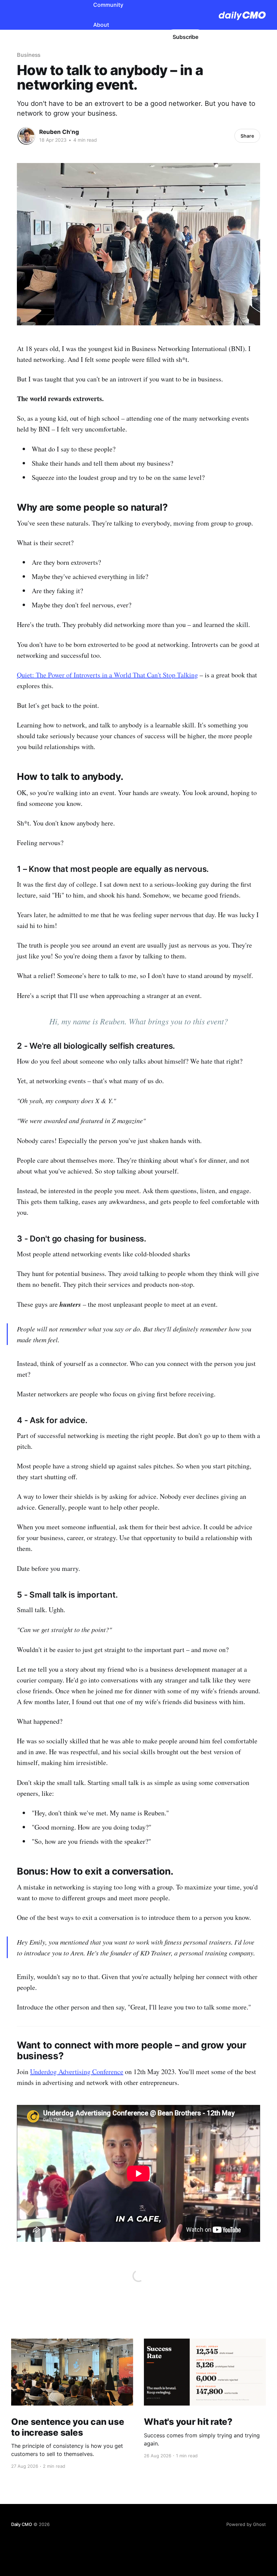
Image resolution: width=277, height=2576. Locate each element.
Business (29, 55)
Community (108, 5)
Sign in (150, 37)
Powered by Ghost (246, 2524)
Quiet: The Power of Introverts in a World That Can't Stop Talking (107, 675)
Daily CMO (22, 2524)
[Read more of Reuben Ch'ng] (26, 136)
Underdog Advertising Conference (77, 2072)
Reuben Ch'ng (59, 132)
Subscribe (185, 37)
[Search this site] (129, 37)
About (101, 25)
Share (247, 136)
